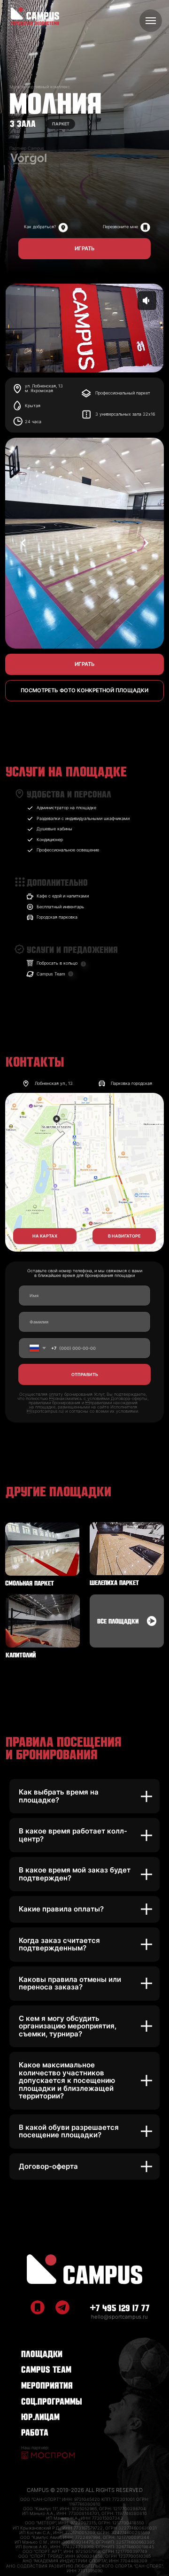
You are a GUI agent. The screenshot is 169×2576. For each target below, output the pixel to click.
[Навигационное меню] (151, 21)
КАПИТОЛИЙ (21, 1654)
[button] (84, 249)
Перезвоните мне (120, 227)
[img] (145, 228)
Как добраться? (40, 227)
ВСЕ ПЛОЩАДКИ (118, 1620)
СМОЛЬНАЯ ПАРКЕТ (30, 1582)
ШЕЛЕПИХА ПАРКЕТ (114, 1582)
